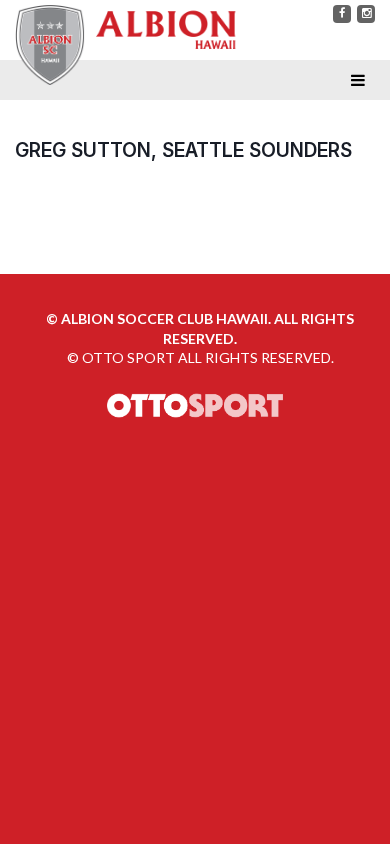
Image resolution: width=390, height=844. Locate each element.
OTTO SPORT (128, 357)
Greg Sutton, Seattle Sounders (183, 150)
